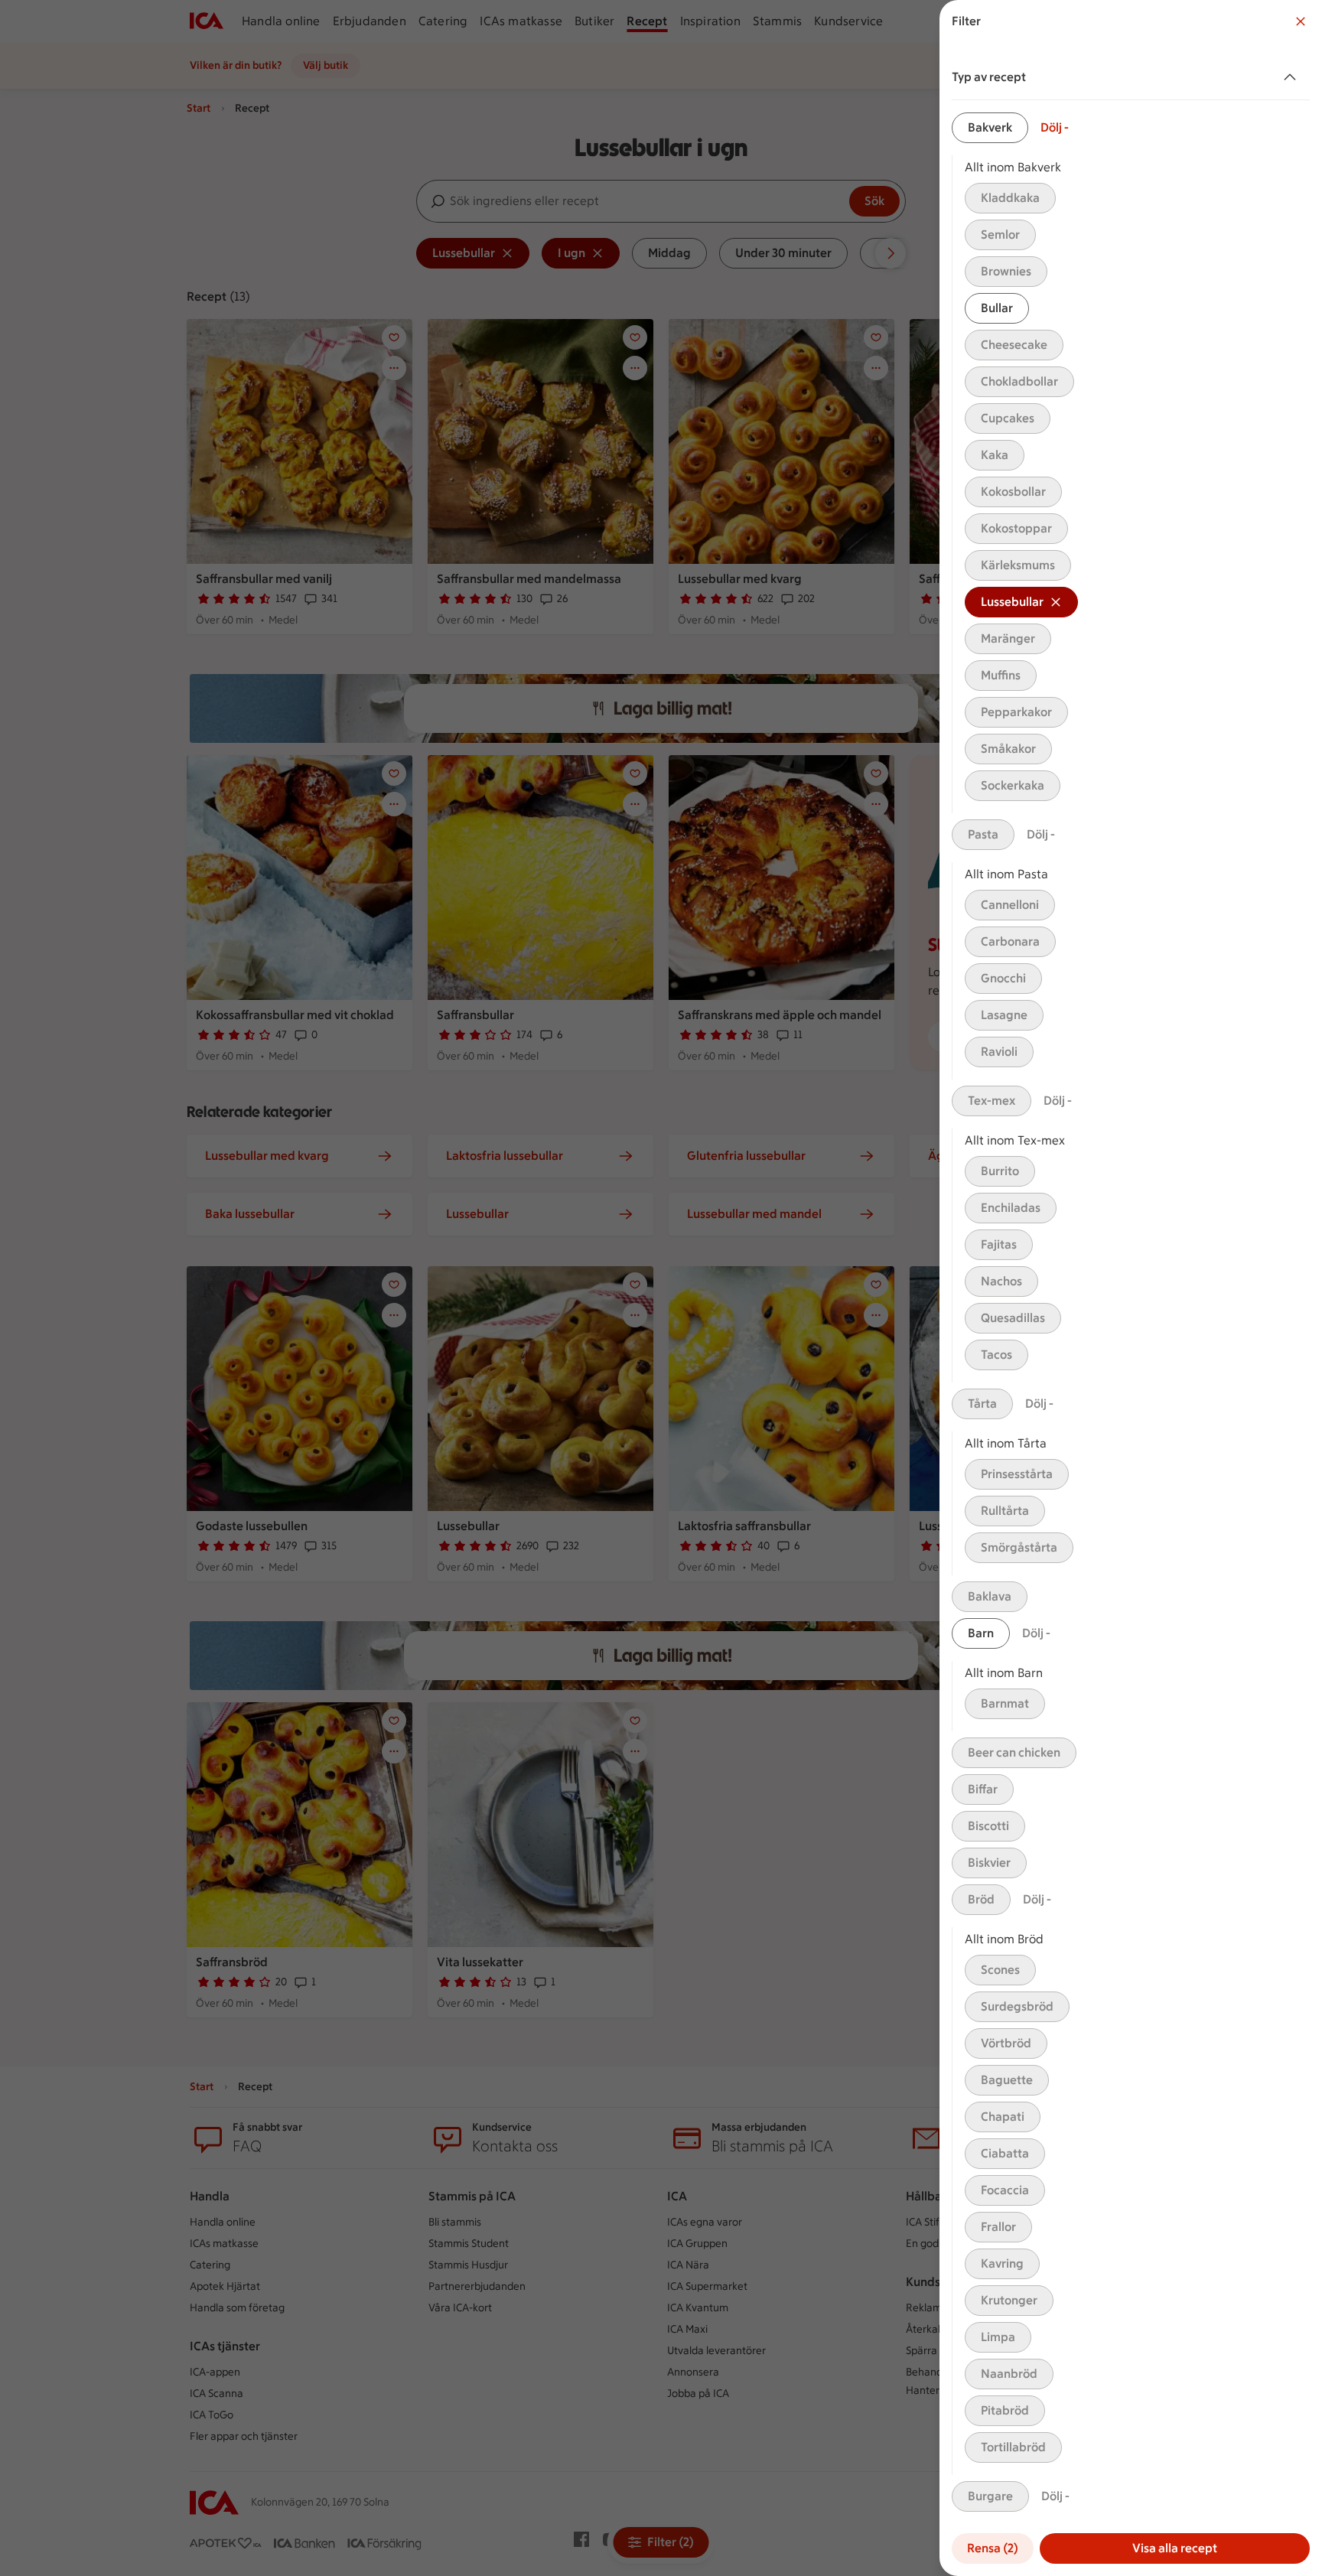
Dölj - (1055, 127)
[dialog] (1131, 1288)
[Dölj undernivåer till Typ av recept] (1293, 77)
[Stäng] (1301, 21)
